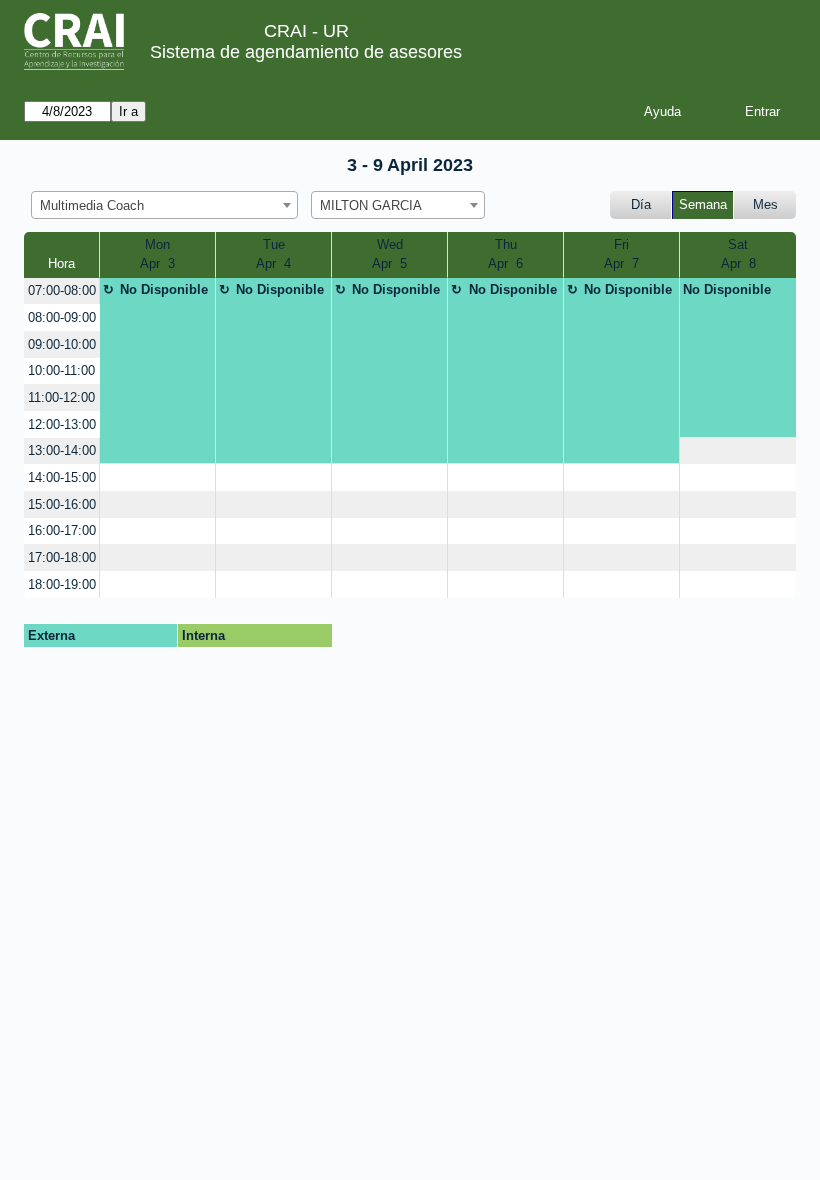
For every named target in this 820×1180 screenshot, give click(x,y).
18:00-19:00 (62, 584)
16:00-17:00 (62, 530)
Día (641, 204)
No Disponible (164, 289)
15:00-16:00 (62, 504)
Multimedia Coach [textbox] (92, 205)
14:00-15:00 (62, 477)
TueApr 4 (273, 254)
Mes (765, 204)
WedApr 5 (389, 254)
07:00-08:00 (62, 290)
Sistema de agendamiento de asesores (306, 52)
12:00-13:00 (62, 424)
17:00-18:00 (62, 557)
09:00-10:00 (62, 344)
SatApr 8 (738, 254)
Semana (703, 204)
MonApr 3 (157, 254)
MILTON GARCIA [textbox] (371, 205)
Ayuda (662, 111)
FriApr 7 (621, 254)
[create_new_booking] (738, 451)
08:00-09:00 (62, 317)
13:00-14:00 (62, 450)
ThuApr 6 (505, 254)
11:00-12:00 (61, 397)
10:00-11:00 (61, 370)
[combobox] (164, 205)
